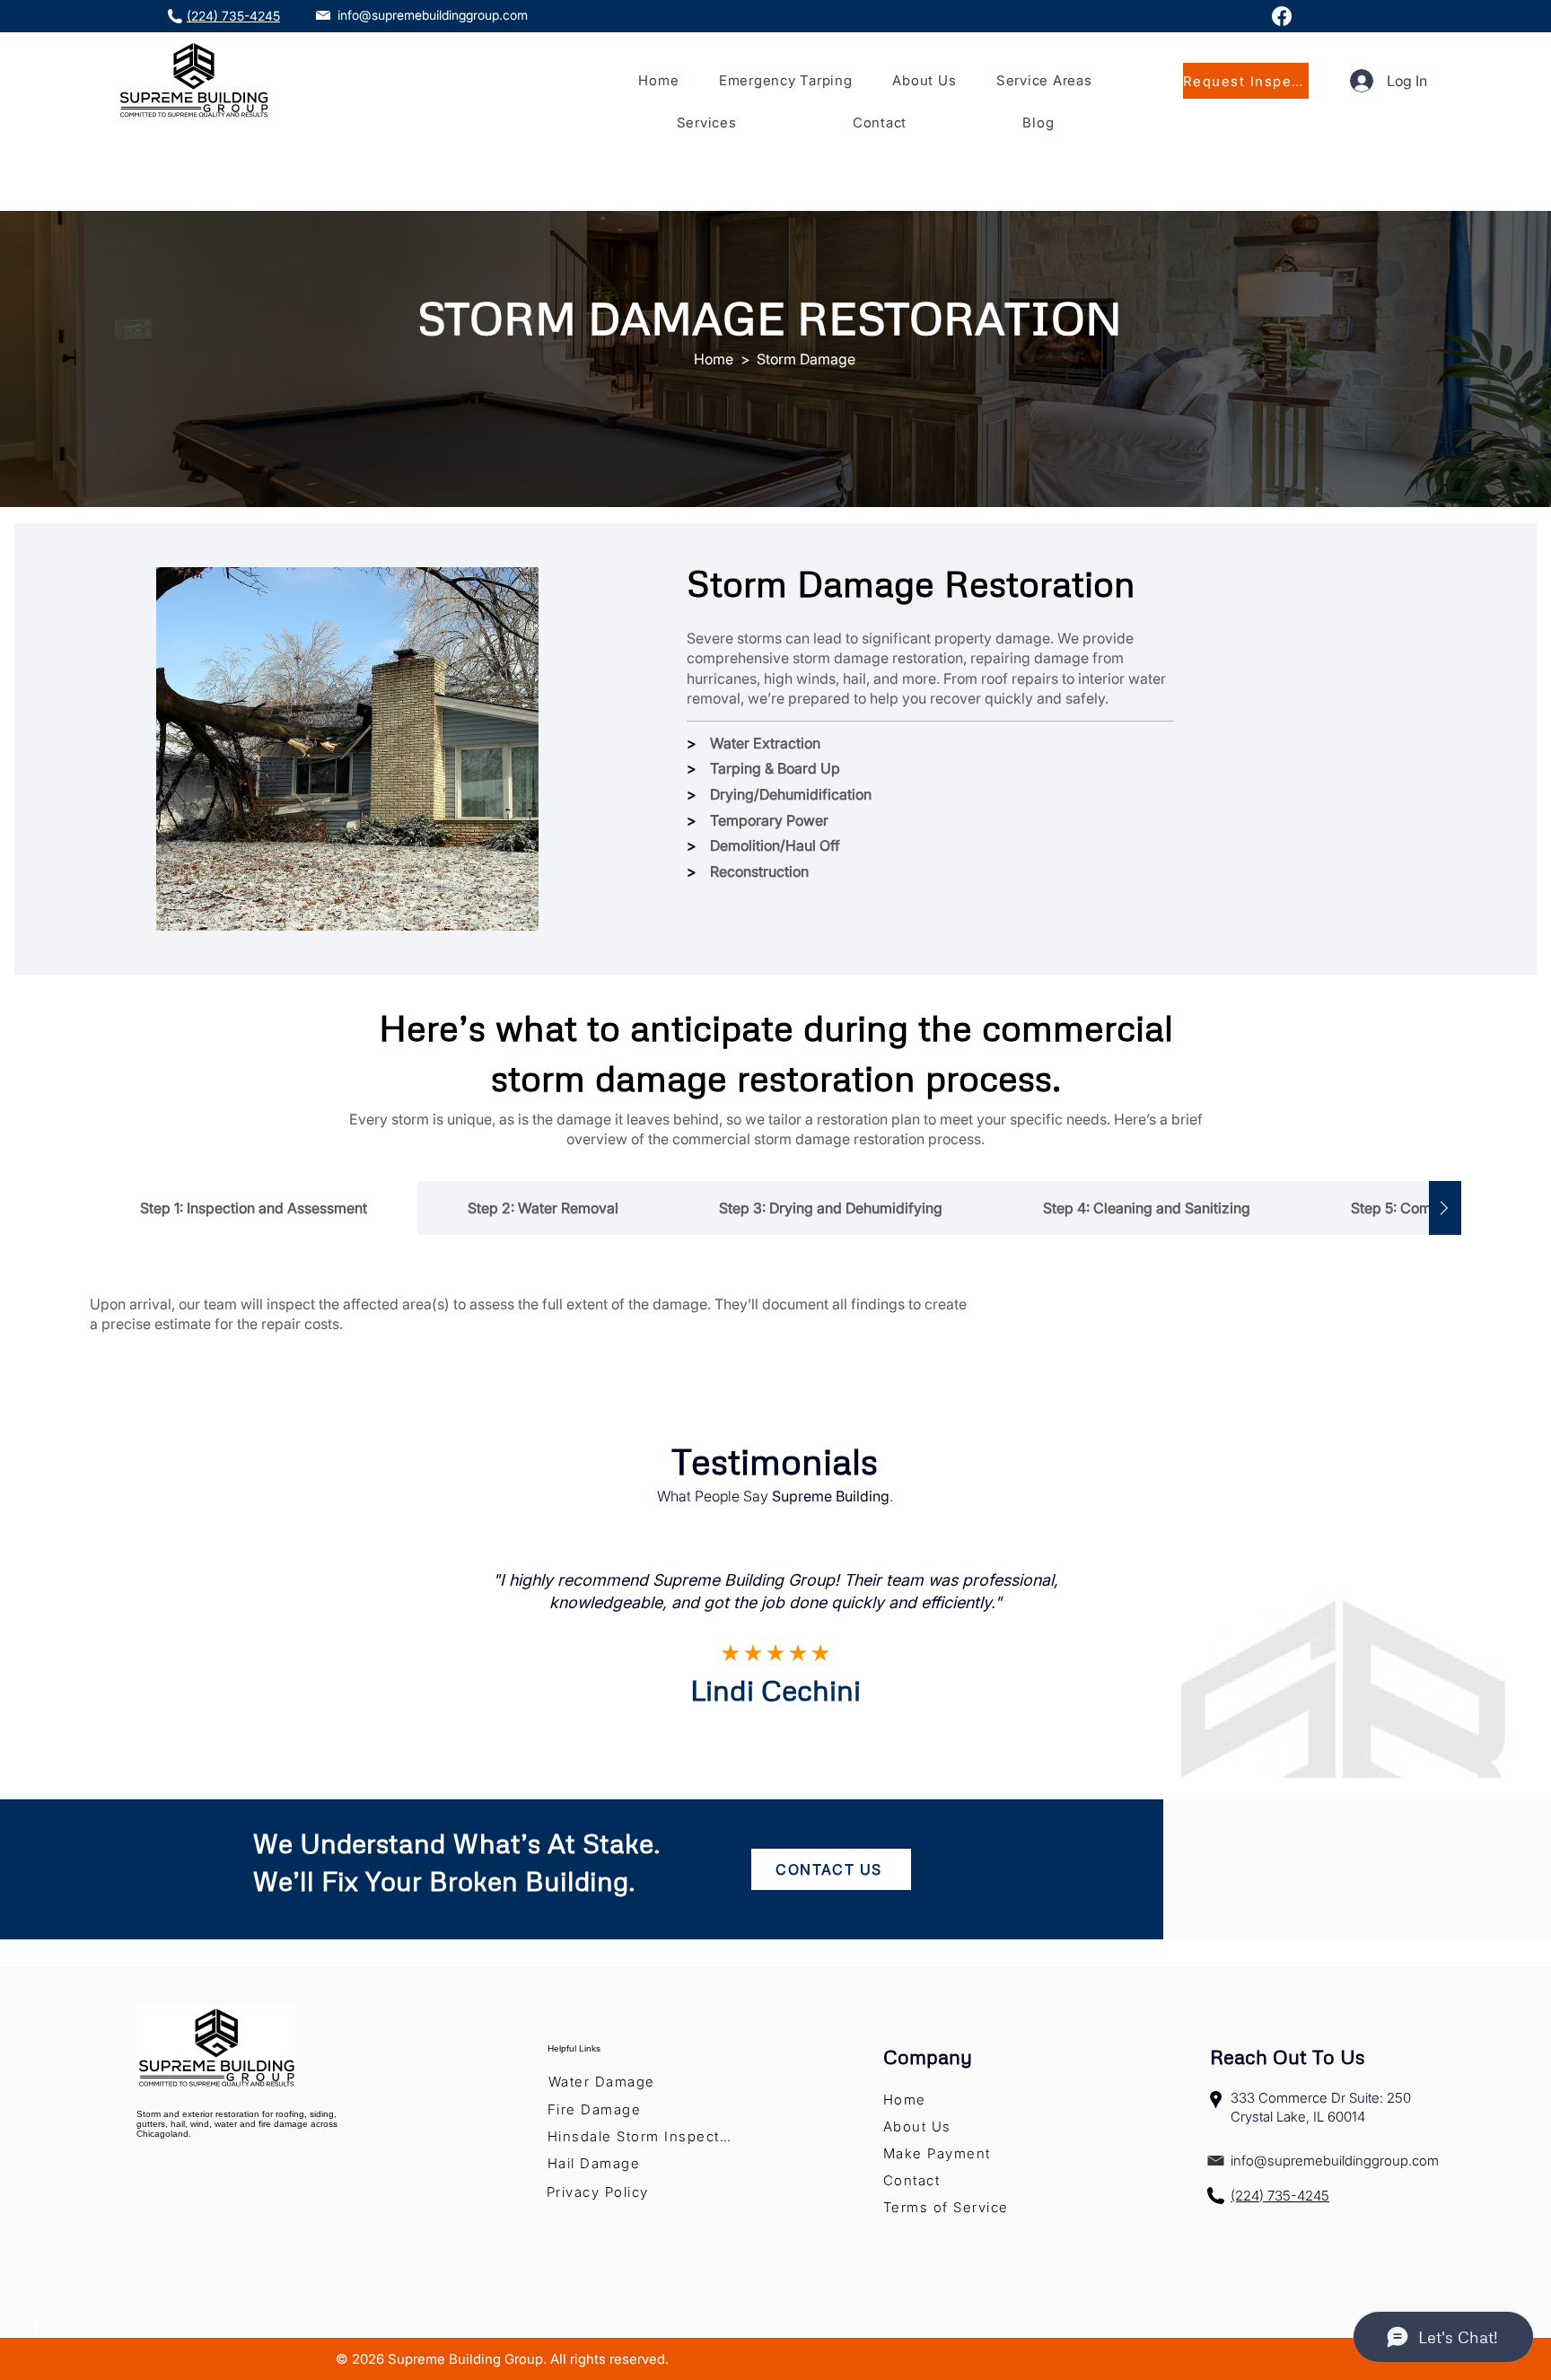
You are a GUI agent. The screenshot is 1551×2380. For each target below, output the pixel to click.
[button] (1044, 80)
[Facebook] (1282, 16)
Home (714, 359)
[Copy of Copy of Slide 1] (798, 1750)
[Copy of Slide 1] (776, 1750)
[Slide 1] (754, 1750)
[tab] (254, 1208)
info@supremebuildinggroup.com (433, 15)
